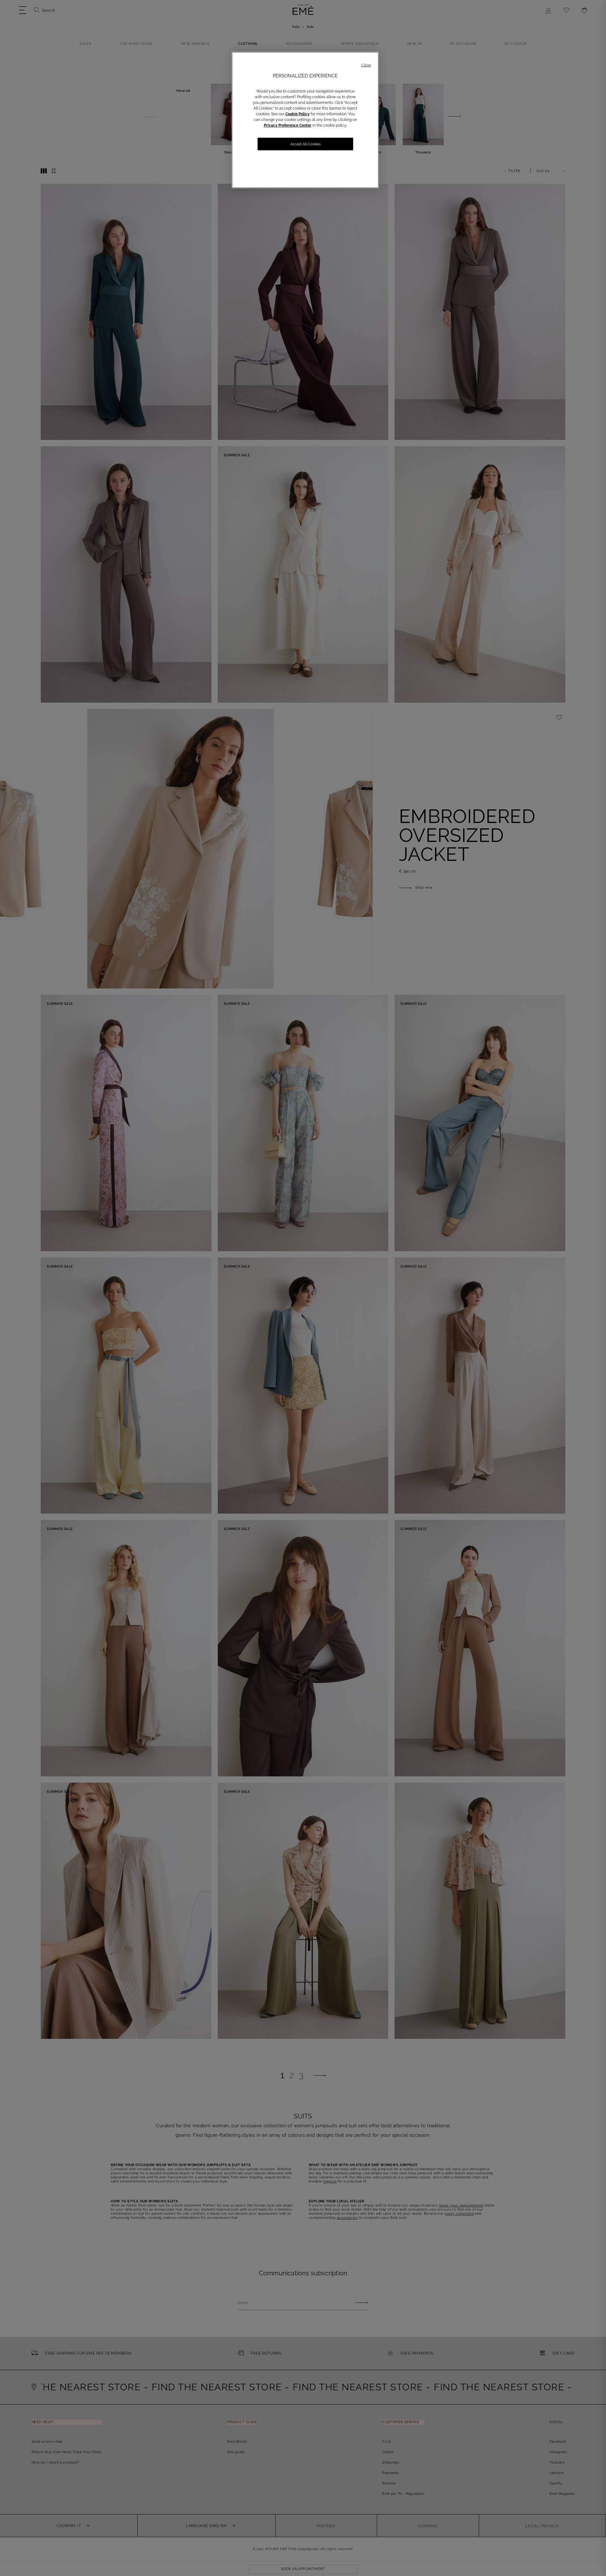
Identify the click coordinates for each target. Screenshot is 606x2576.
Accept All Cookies (306, 144)
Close (366, 65)
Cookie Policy (297, 114)
